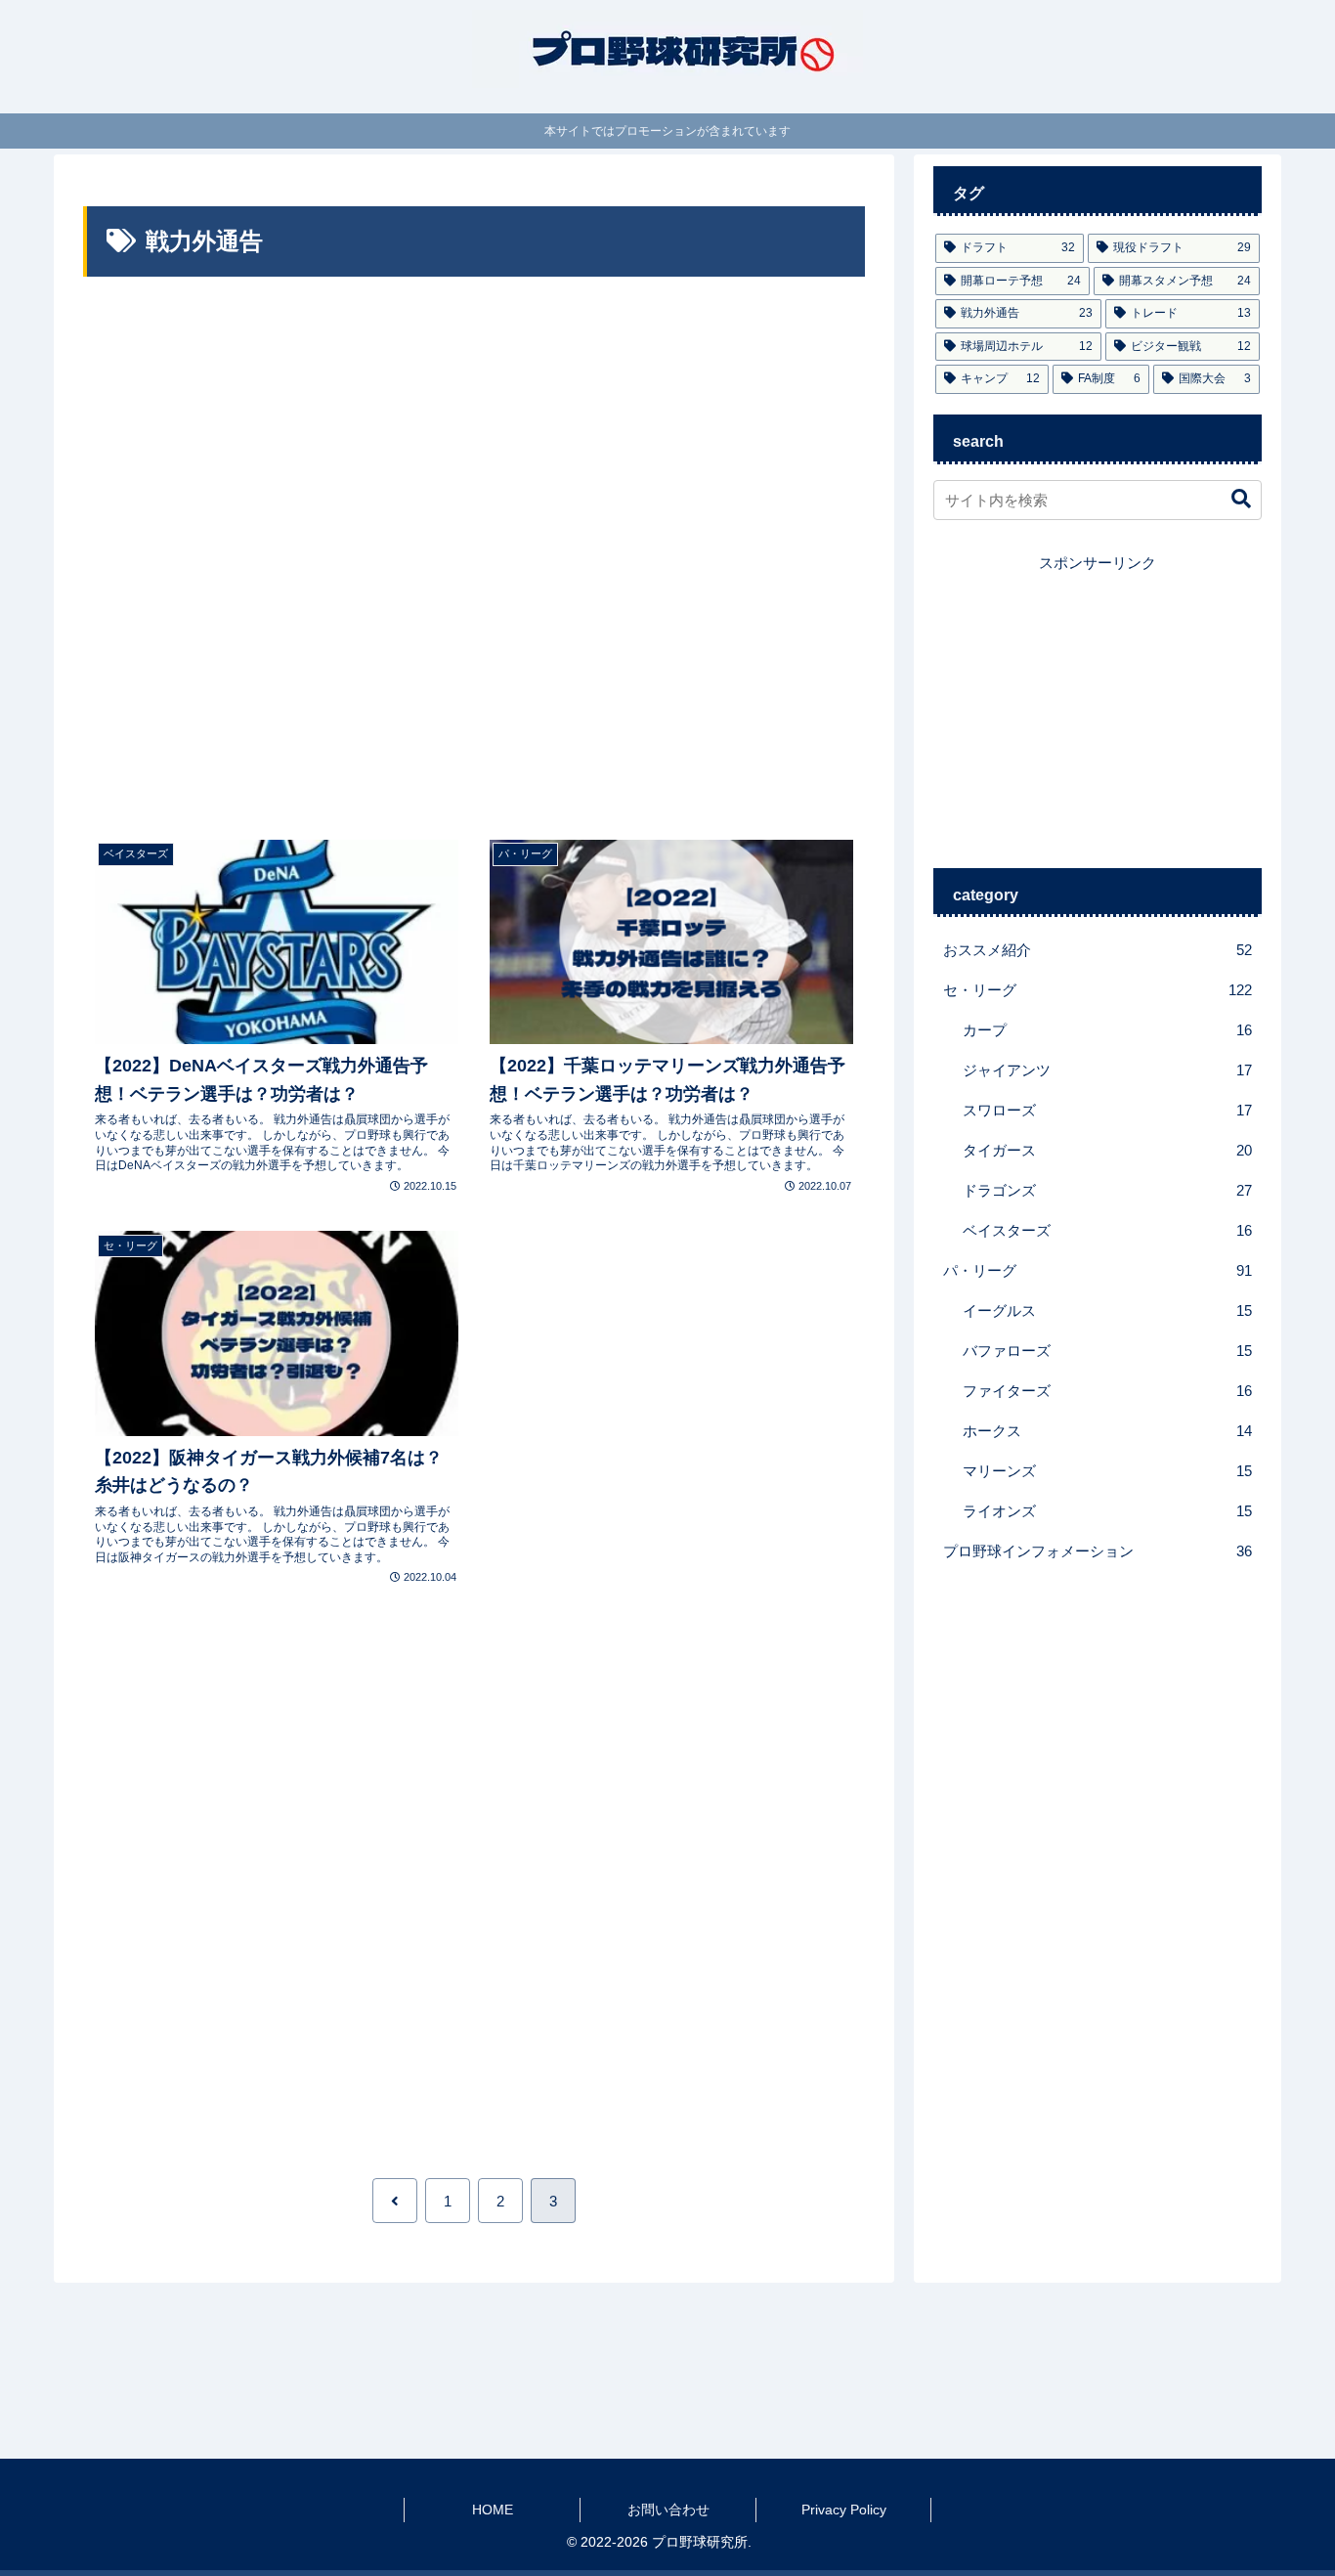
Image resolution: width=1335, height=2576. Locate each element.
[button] (1231, 499)
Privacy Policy (844, 2510)
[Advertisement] (474, 558)
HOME (493, 2510)
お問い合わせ (668, 2510)
